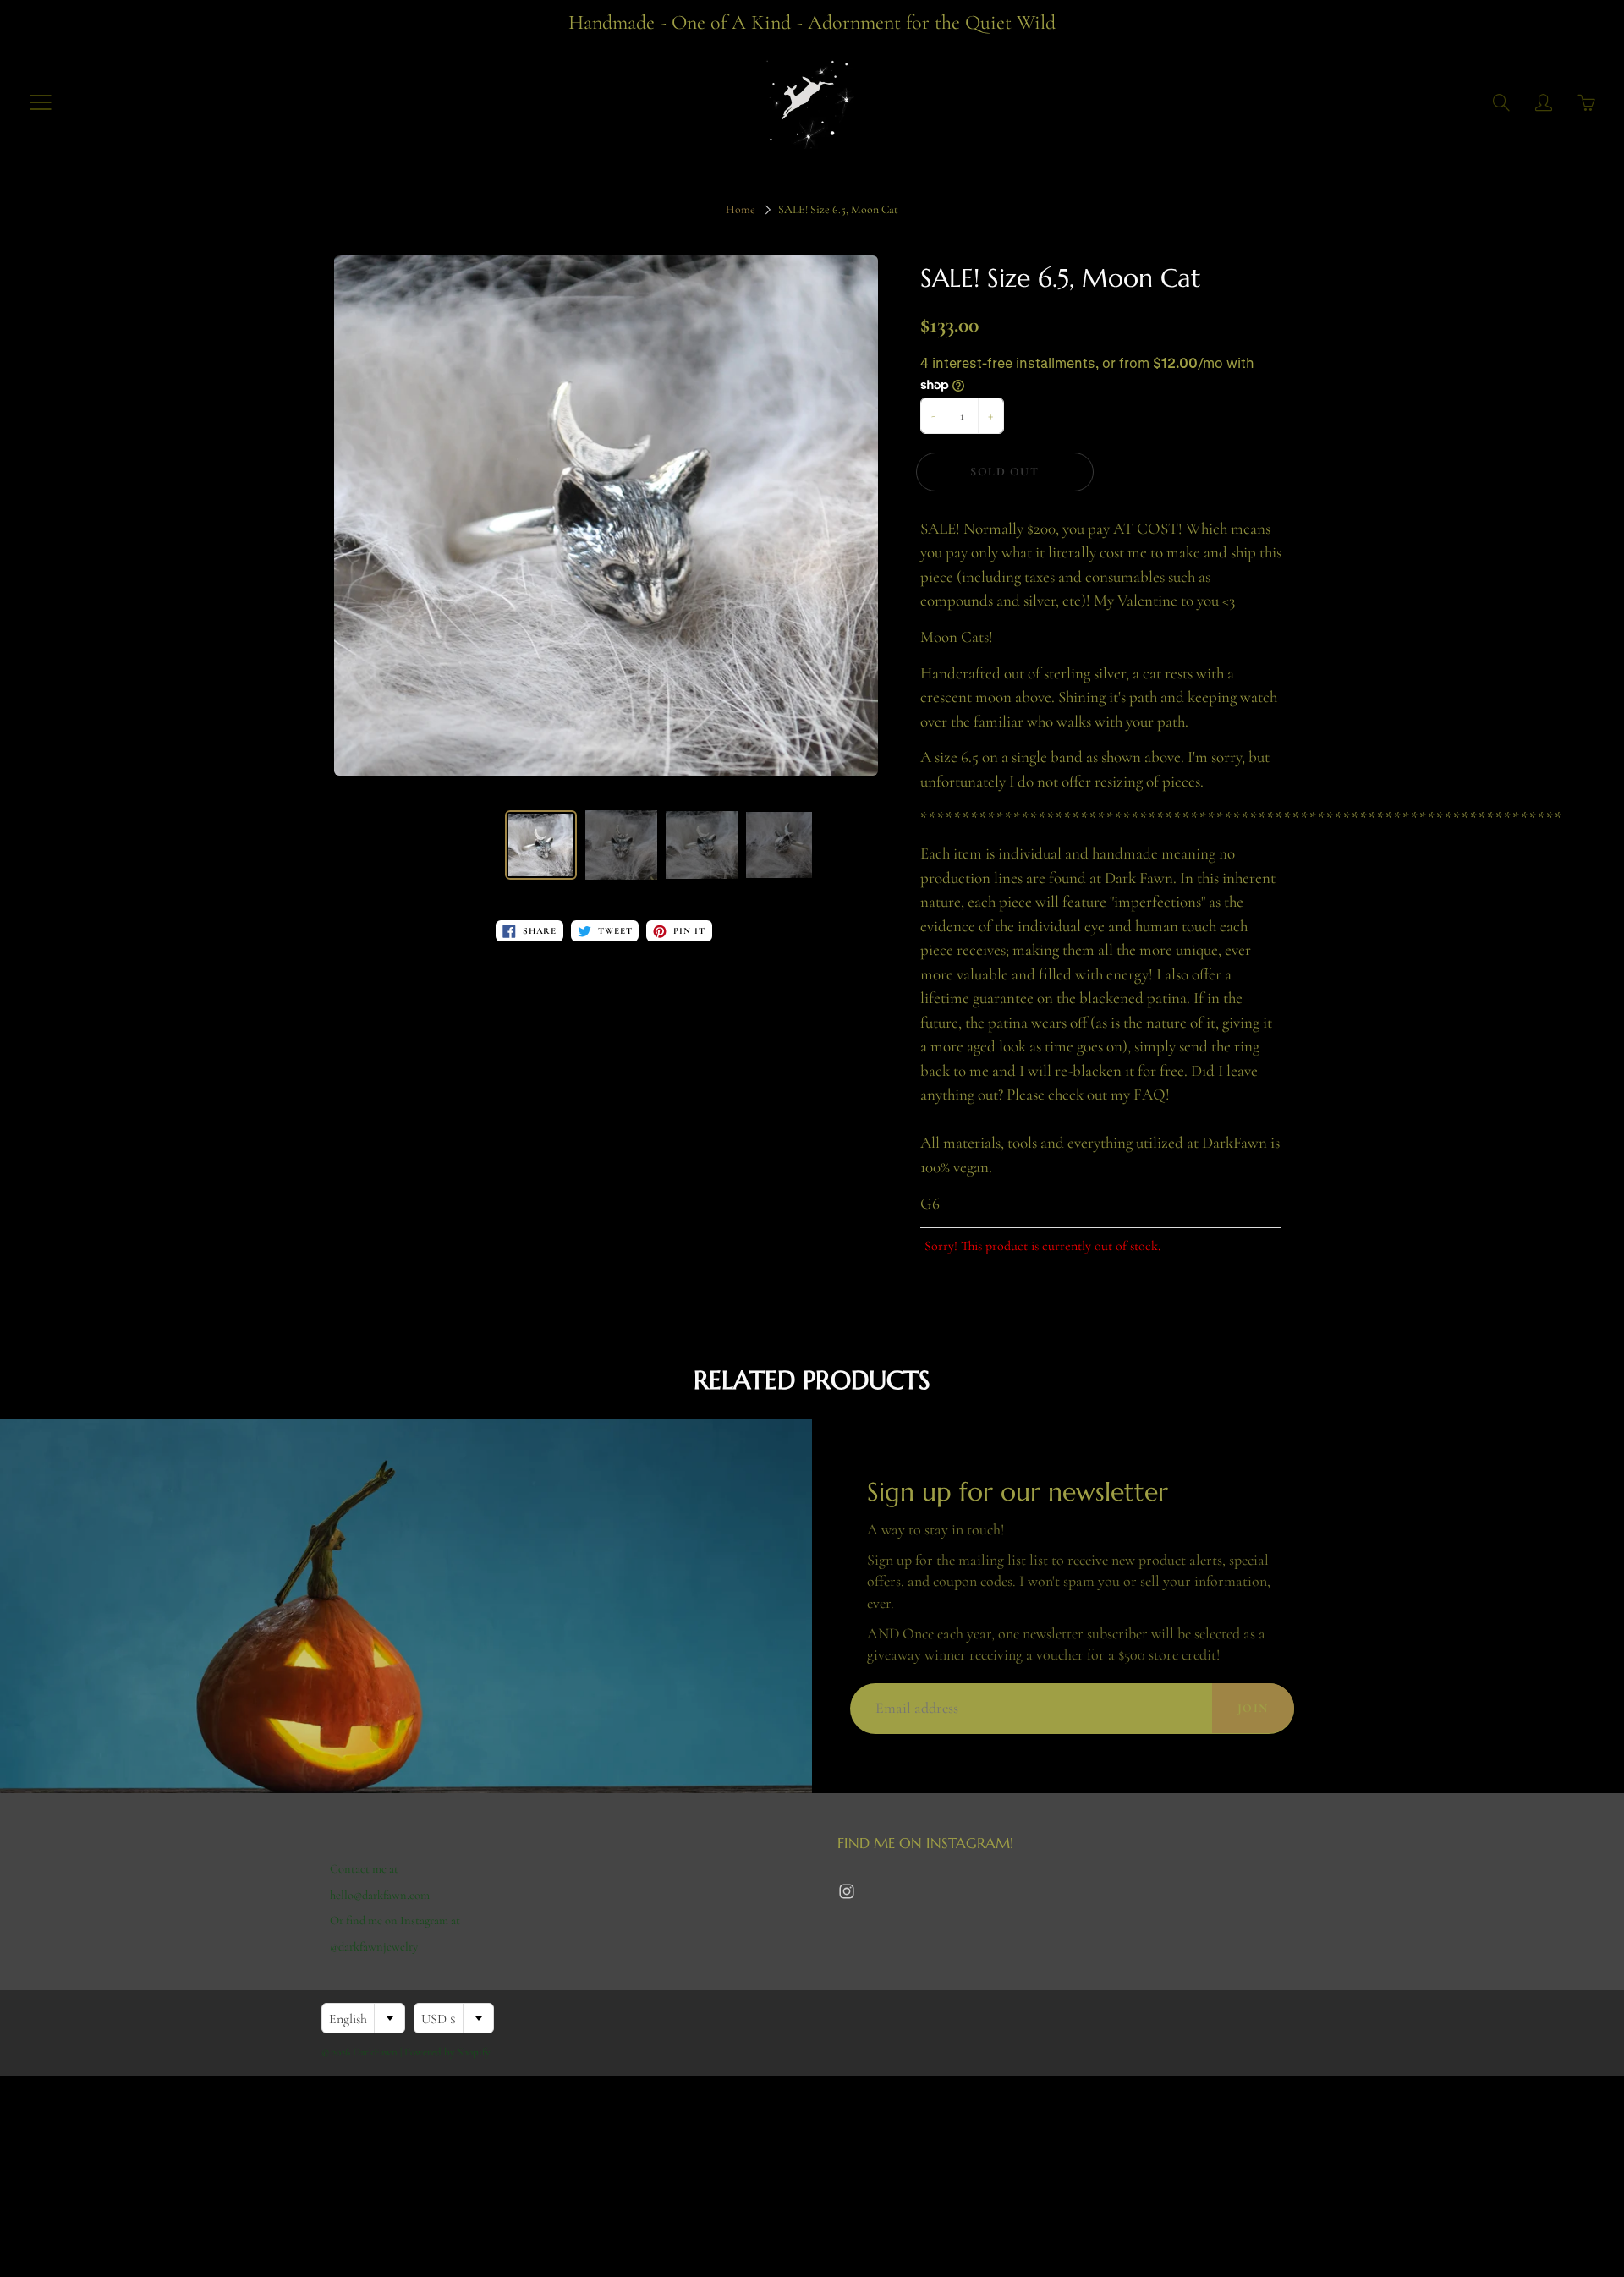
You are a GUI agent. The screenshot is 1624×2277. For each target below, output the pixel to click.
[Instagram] (846, 1892)
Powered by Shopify (447, 2052)
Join (1253, 1708)
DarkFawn (375, 2052)
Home (741, 209)
